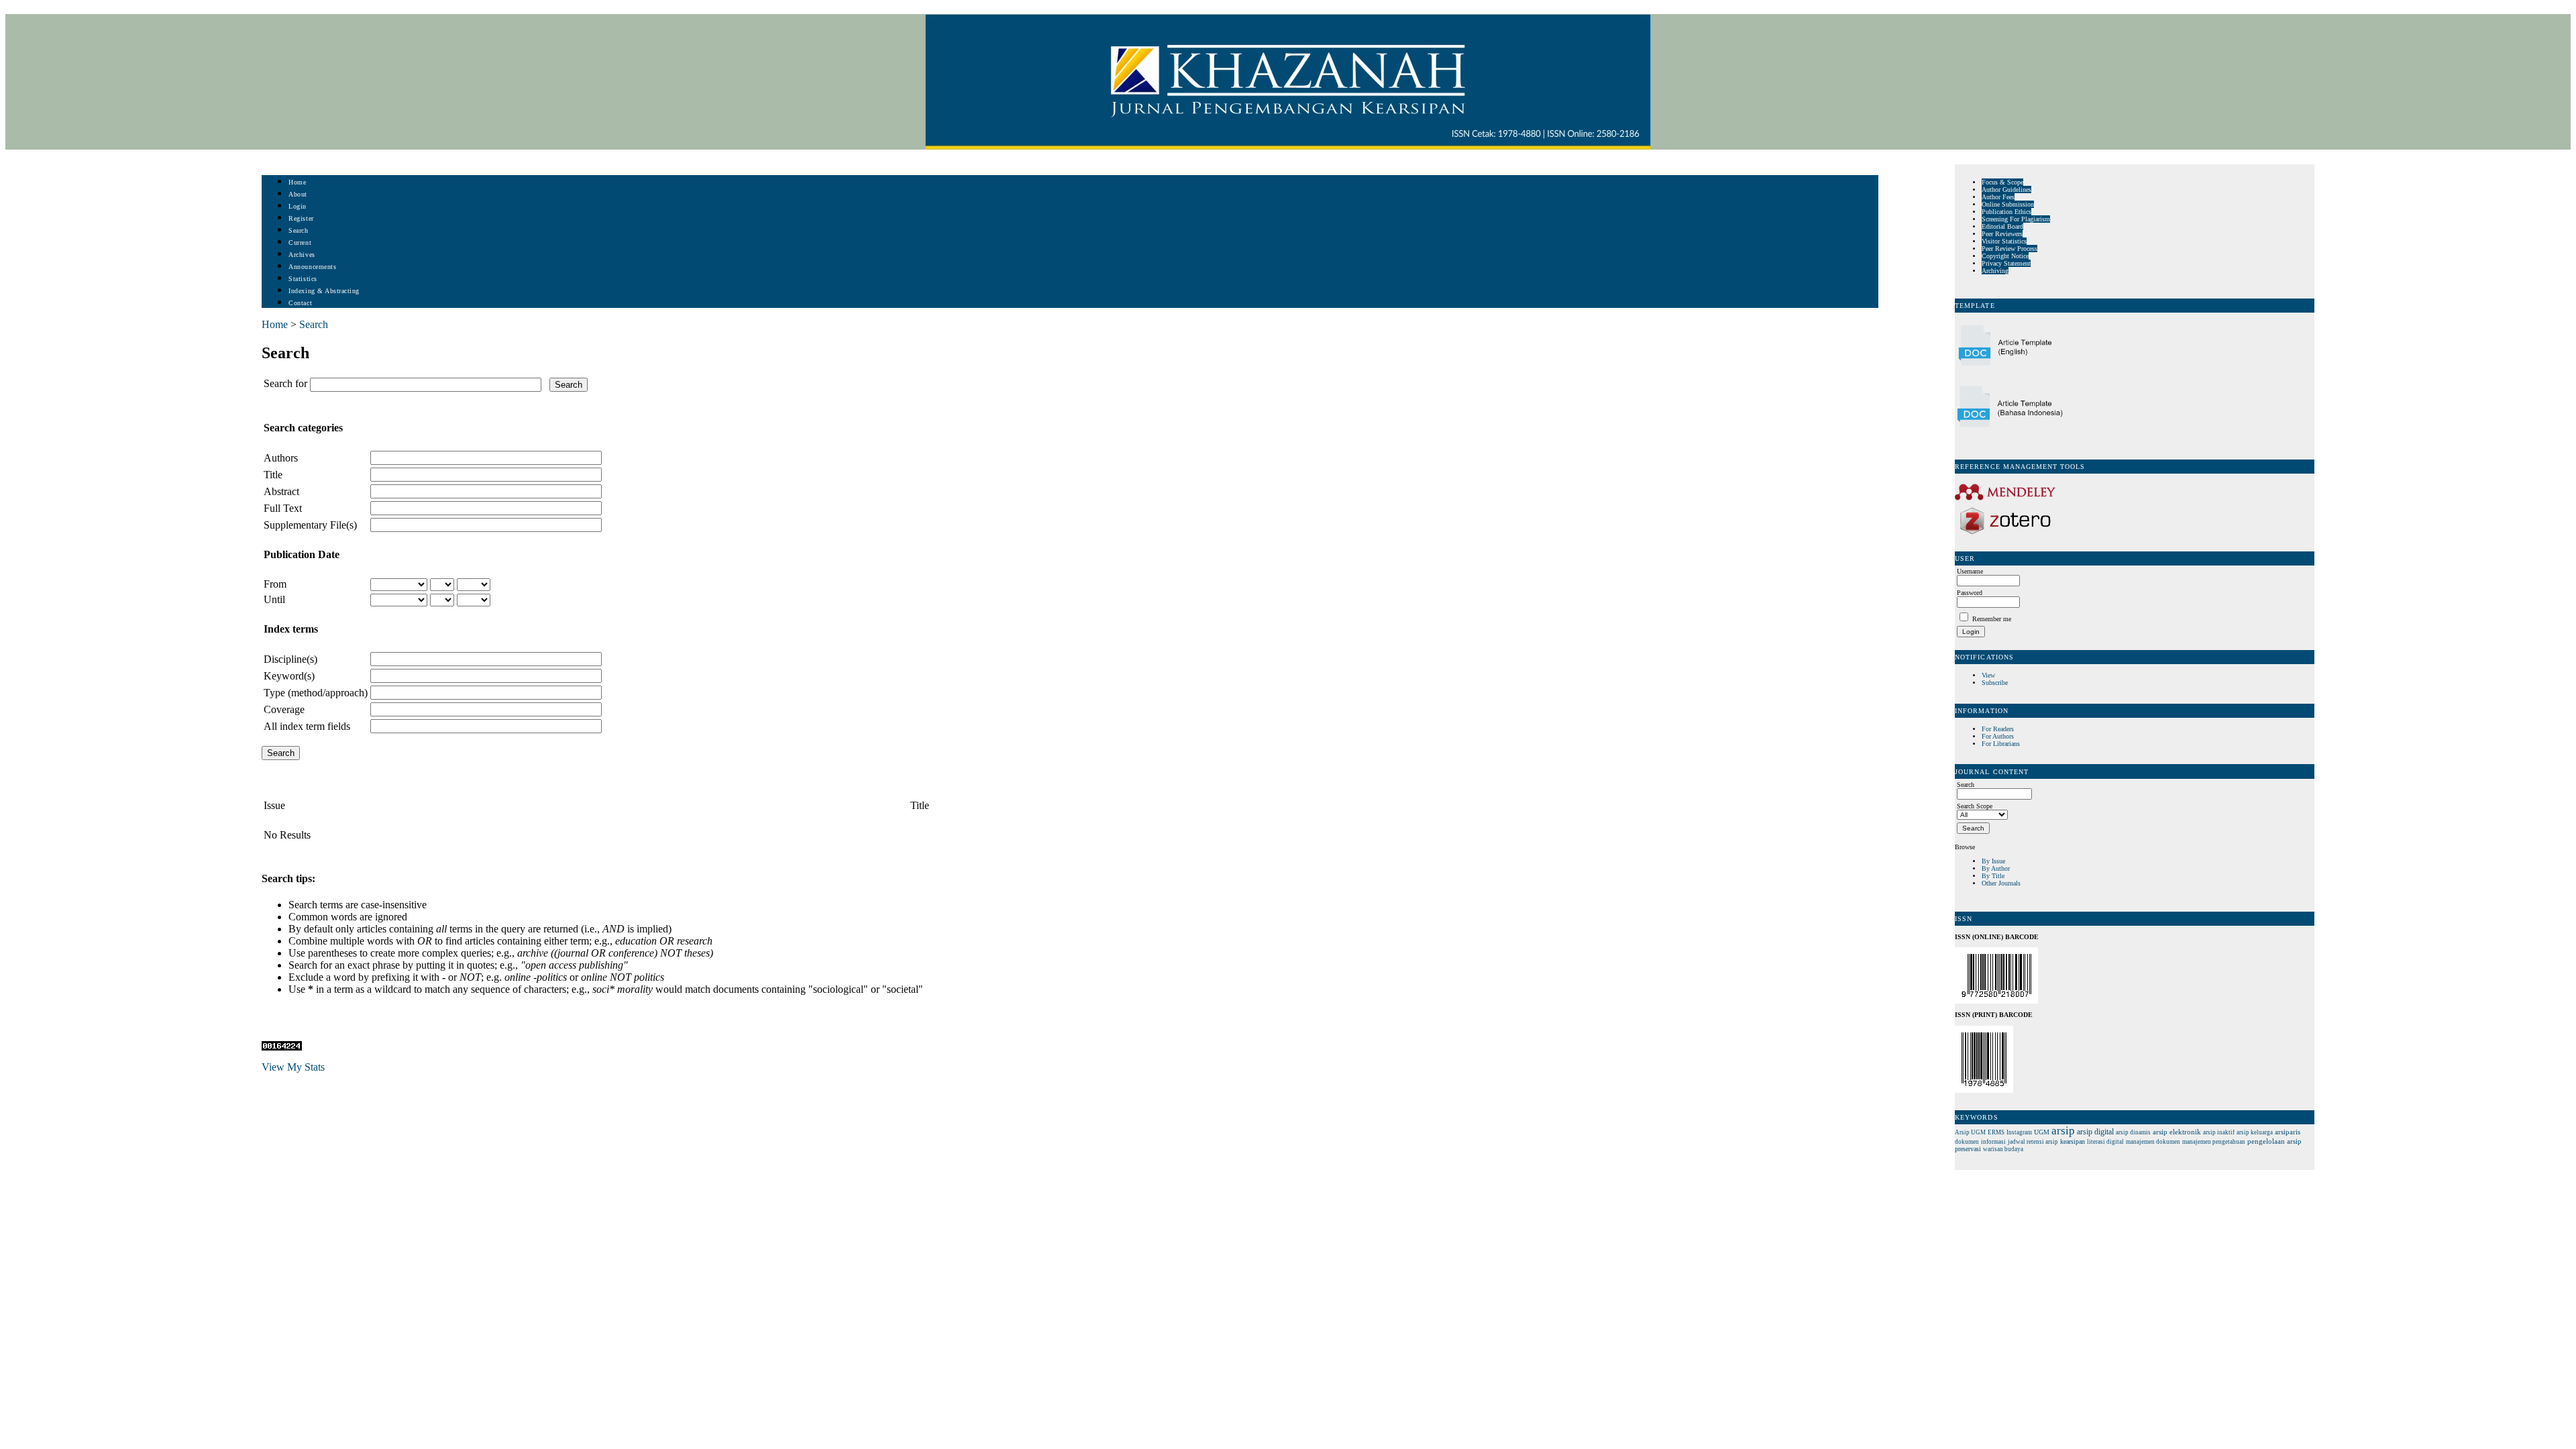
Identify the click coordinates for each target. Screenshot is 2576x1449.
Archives (302, 255)
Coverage (284, 709)
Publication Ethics (2006, 212)
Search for (285, 383)
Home (297, 182)
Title (273, 475)
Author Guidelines (2006, 190)
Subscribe (1995, 683)
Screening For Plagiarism (2016, 219)
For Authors (1998, 736)
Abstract (281, 491)
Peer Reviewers (2002, 234)
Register (301, 218)
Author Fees (1998, 197)
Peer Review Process (2009, 249)
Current (300, 243)
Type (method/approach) (316, 693)
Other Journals (2001, 883)
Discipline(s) (290, 659)
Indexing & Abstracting (324, 291)
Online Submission (2008, 204)
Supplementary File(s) (310, 525)
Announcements (312, 267)
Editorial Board (2002, 226)
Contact (300, 303)
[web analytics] (282, 1047)
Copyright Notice (2005, 256)
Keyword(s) (289, 676)
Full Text (283, 508)
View (1988, 675)
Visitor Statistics (2004, 241)
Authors (281, 458)
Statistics (303, 279)
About (298, 194)
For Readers (1998, 729)
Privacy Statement (2006, 263)
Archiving (1995, 271)
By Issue (1993, 861)
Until (274, 599)
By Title (1993, 876)
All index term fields (307, 726)
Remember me (1992, 619)
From (275, 584)
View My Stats (293, 1067)
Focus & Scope (2002, 182)
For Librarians (2001, 744)
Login (298, 206)
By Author (1996, 868)
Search (298, 230)
